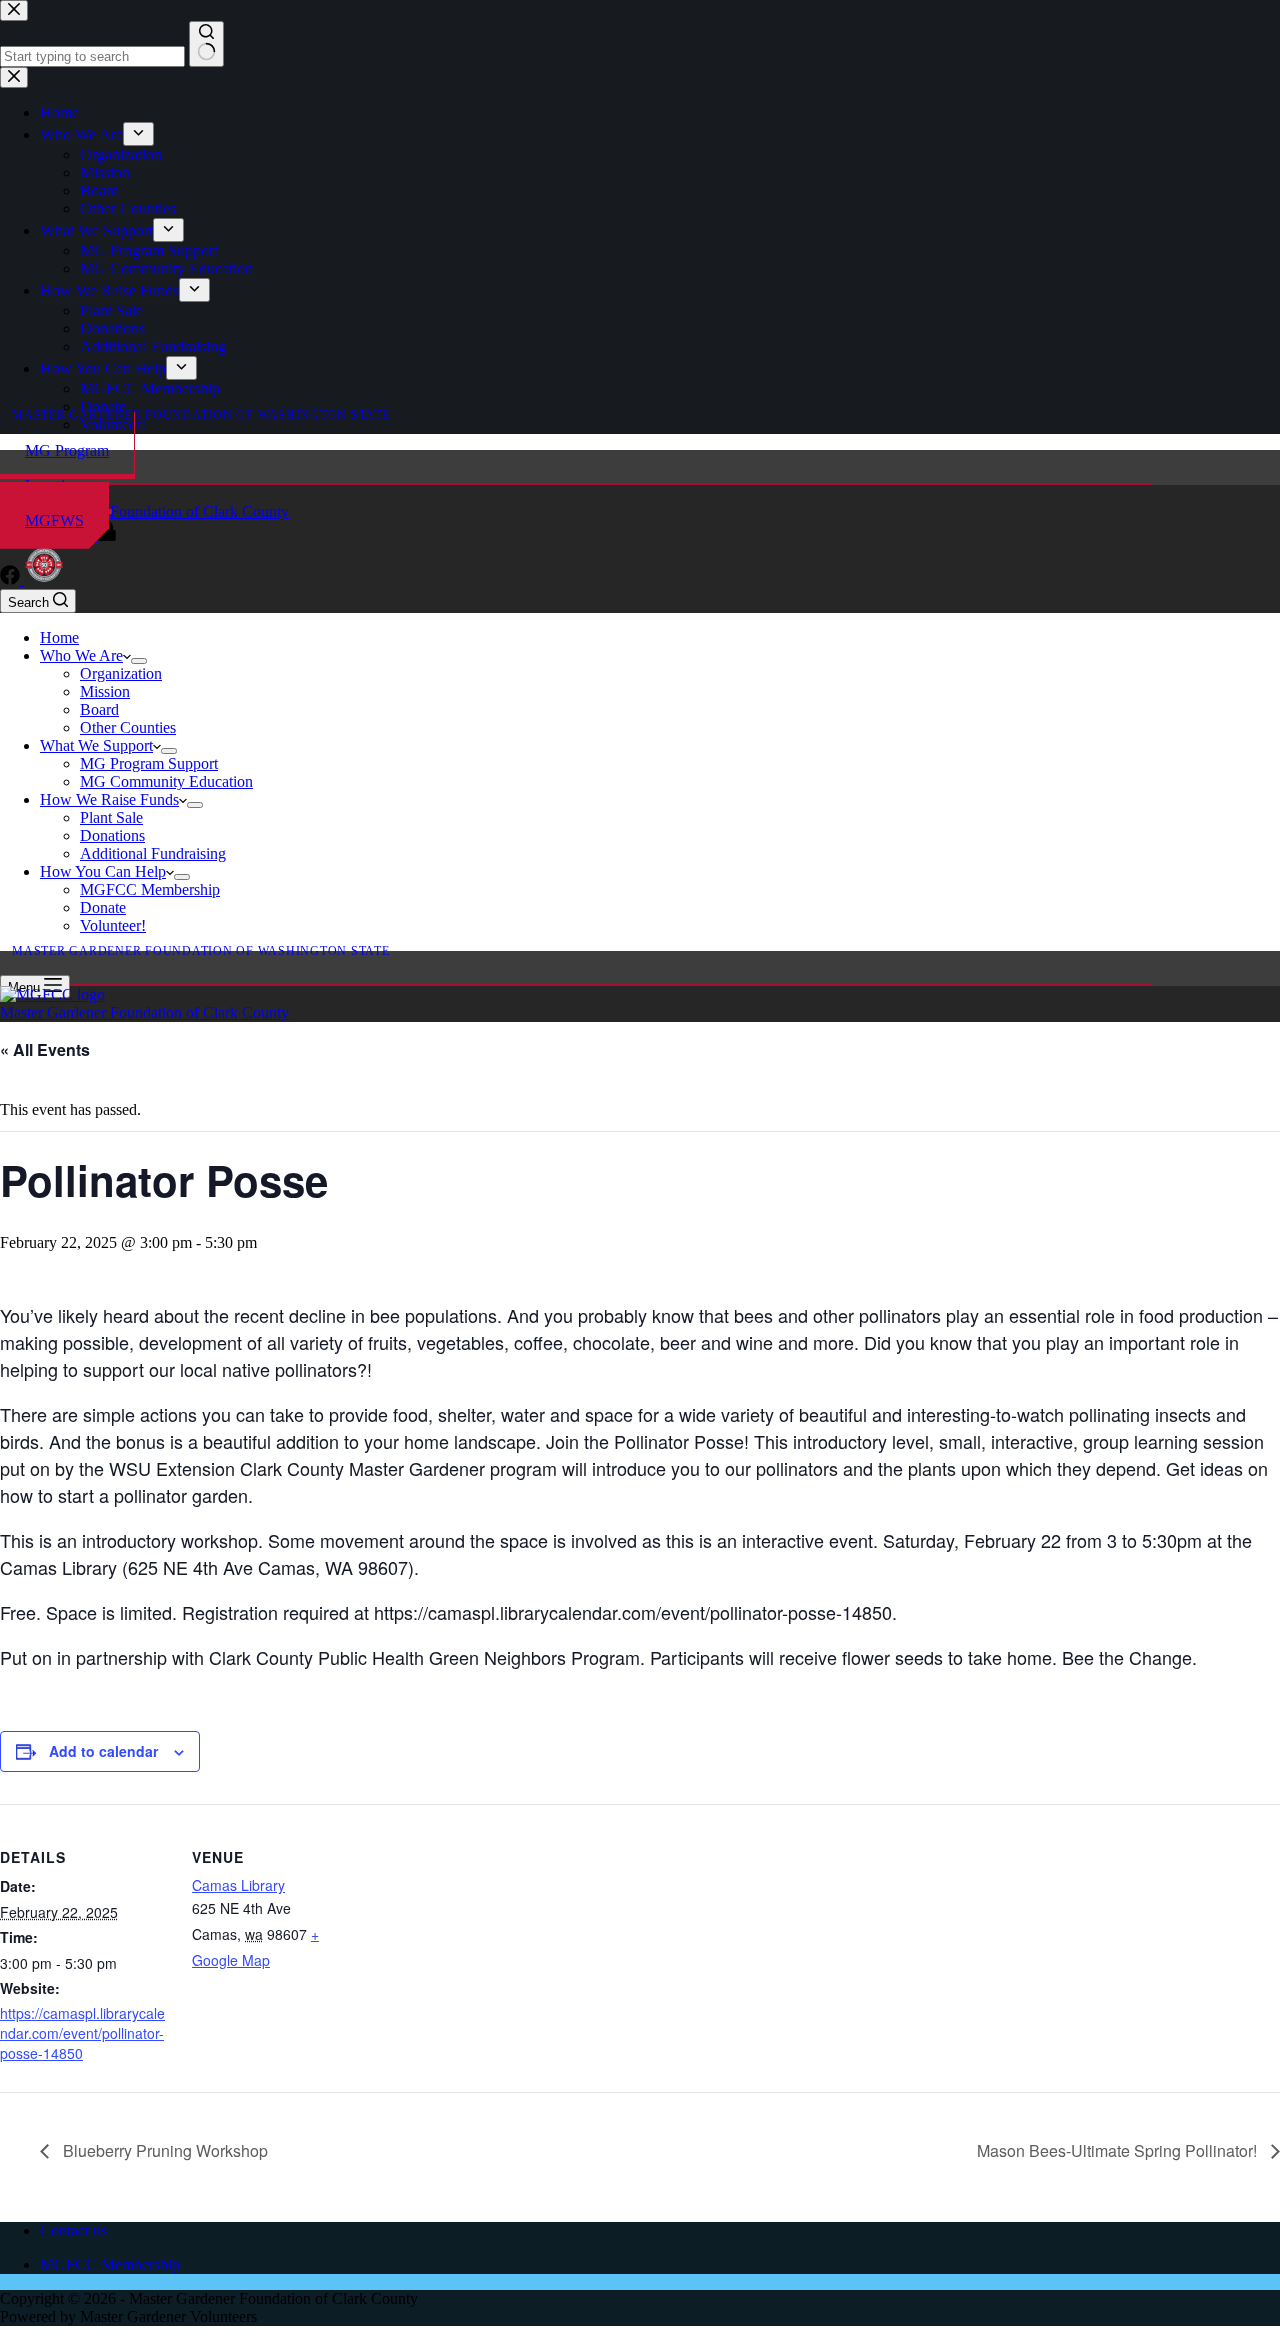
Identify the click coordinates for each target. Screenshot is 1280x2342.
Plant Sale (111, 817)
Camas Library (238, 1885)
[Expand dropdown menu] (139, 661)
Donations (112, 835)
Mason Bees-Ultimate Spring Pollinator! (1119, 2150)
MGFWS (54, 520)
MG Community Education (166, 781)
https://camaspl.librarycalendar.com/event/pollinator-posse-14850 (82, 2033)
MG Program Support (149, 763)
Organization (121, 673)
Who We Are (81, 655)
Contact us (73, 2230)
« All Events (45, 1049)
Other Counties (128, 727)
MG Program (67, 450)
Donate (103, 907)
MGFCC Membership (150, 889)
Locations (56, 485)
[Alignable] (44, 579)
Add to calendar (103, 1751)
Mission (105, 691)
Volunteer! (113, 925)
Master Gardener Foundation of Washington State (201, 415)
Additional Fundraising (153, 853)
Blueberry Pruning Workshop (163, 2150)
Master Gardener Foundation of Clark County (144, 511)
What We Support (96, 745)
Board (99, 709)
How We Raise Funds (109, 799)
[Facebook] (12, 579)
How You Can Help (103, 871)
